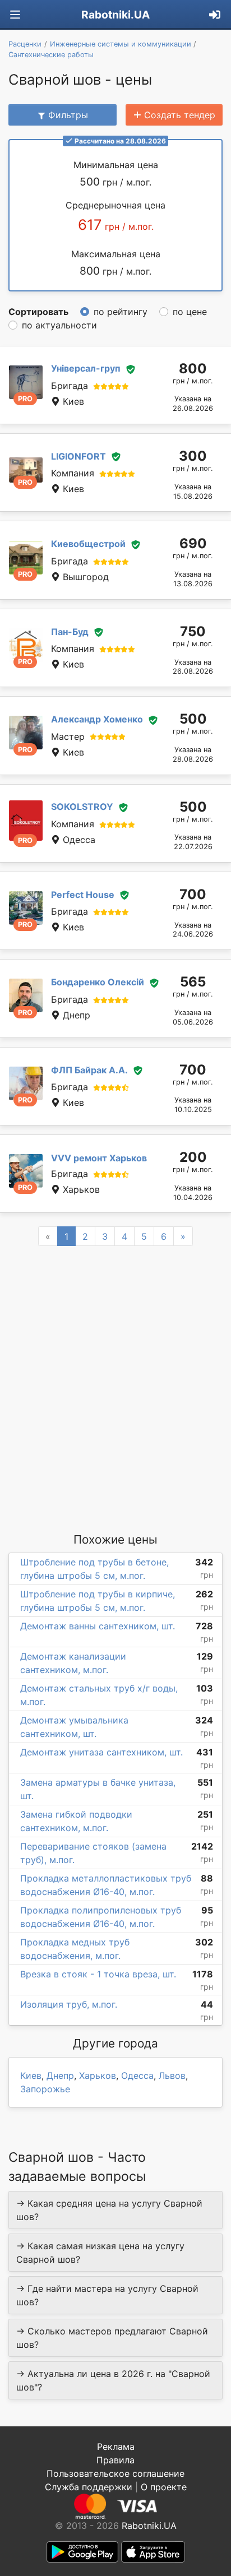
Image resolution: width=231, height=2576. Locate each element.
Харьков (98, 2075)
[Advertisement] (115, 1388)
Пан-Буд (70, 632)
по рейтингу (121, 312)
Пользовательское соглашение (115, 2473)
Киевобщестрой (88, 544)
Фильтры (68, 115)
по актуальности (59, 325)
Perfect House (83, 895)
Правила (115, 2460)
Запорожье (45, 2089)
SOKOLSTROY (82, 807)
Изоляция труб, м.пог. (69, 2004)
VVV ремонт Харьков (99, 1158)
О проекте (164, 2487)
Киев (31, 2075)
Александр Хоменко (97, 719)
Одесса (137, 2075)
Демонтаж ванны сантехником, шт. (98, 1626)
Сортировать (38, 312)
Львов (172, 2075)
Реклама (116, 2447)
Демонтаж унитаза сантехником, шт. (101, 1752)
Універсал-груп (86, 368)
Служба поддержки (89, 2487)
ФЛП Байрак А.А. (89, 1070)
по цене (190, 312)
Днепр (60, 2075)
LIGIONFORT (78, 456)
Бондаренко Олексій (98, 982)
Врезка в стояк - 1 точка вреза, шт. (98, 1974)
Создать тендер (180, 115)
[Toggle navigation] (15, 15)
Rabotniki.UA (115, 15)
